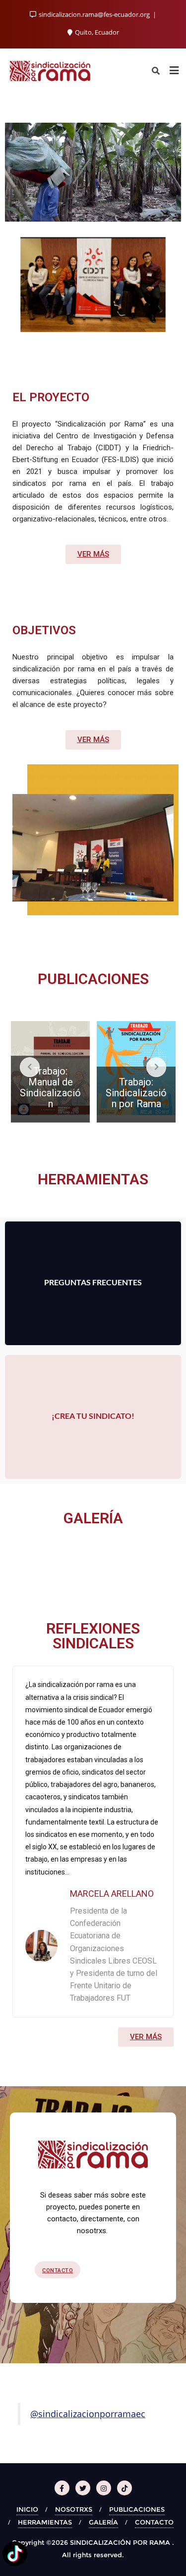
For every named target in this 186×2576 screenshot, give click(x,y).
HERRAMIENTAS (45, 2522)
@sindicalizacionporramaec (88, 2414)
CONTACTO (154, 2522)
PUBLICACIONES (137, 2509)
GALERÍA (103, 2522)
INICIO (27, 2509)
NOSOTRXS (74, 2509)
